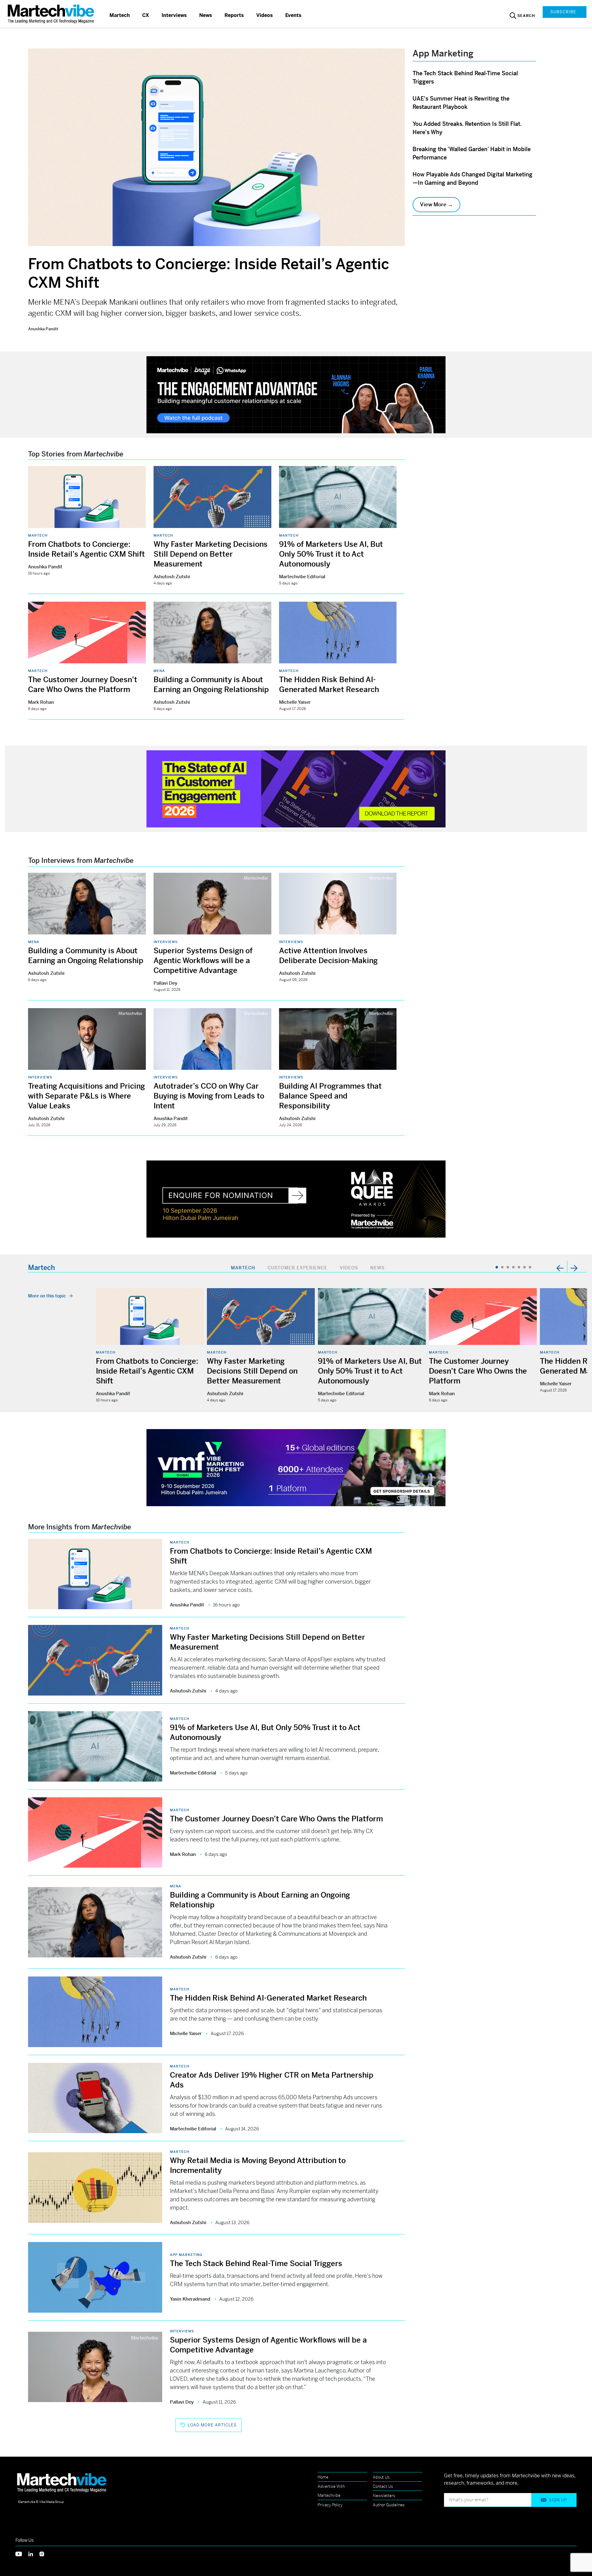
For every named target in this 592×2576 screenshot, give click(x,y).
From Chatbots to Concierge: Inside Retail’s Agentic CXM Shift (147, 1371)
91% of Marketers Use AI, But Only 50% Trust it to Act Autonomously (331, 554)
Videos (265, 15)
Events (293, 15)
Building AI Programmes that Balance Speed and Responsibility (330, 1096)
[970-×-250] (296, 394)
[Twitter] (22, 2553)
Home (323, 2477)
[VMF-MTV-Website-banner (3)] (296, 1467)
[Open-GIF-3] (296, 1199)
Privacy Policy (330, 2505)
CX (146, 15)
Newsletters (384, 2496)
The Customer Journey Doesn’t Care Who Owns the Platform (478, 1371)
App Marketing (186, 2255)
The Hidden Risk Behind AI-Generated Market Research (268, 1998)
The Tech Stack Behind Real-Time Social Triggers (256, 2264)
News (206, 15)
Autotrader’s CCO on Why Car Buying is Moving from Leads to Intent (209, 1096)
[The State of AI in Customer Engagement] (296, 788)
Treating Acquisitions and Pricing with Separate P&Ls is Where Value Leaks (86, 1096)
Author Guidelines (389, 2505)
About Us (381, 2477)
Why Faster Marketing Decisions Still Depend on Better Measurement (211, 554)
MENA (159, 671)
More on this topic (47, 1296)
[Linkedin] (34, 2553)
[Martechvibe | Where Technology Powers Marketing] (52, 14)
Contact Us (383, 2486)
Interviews (174, 15)
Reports (234, 15)
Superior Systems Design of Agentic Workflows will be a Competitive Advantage (203, 961)
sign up (558, 2500)
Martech (120, 15)
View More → (436, 204)
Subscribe (563, 12)
